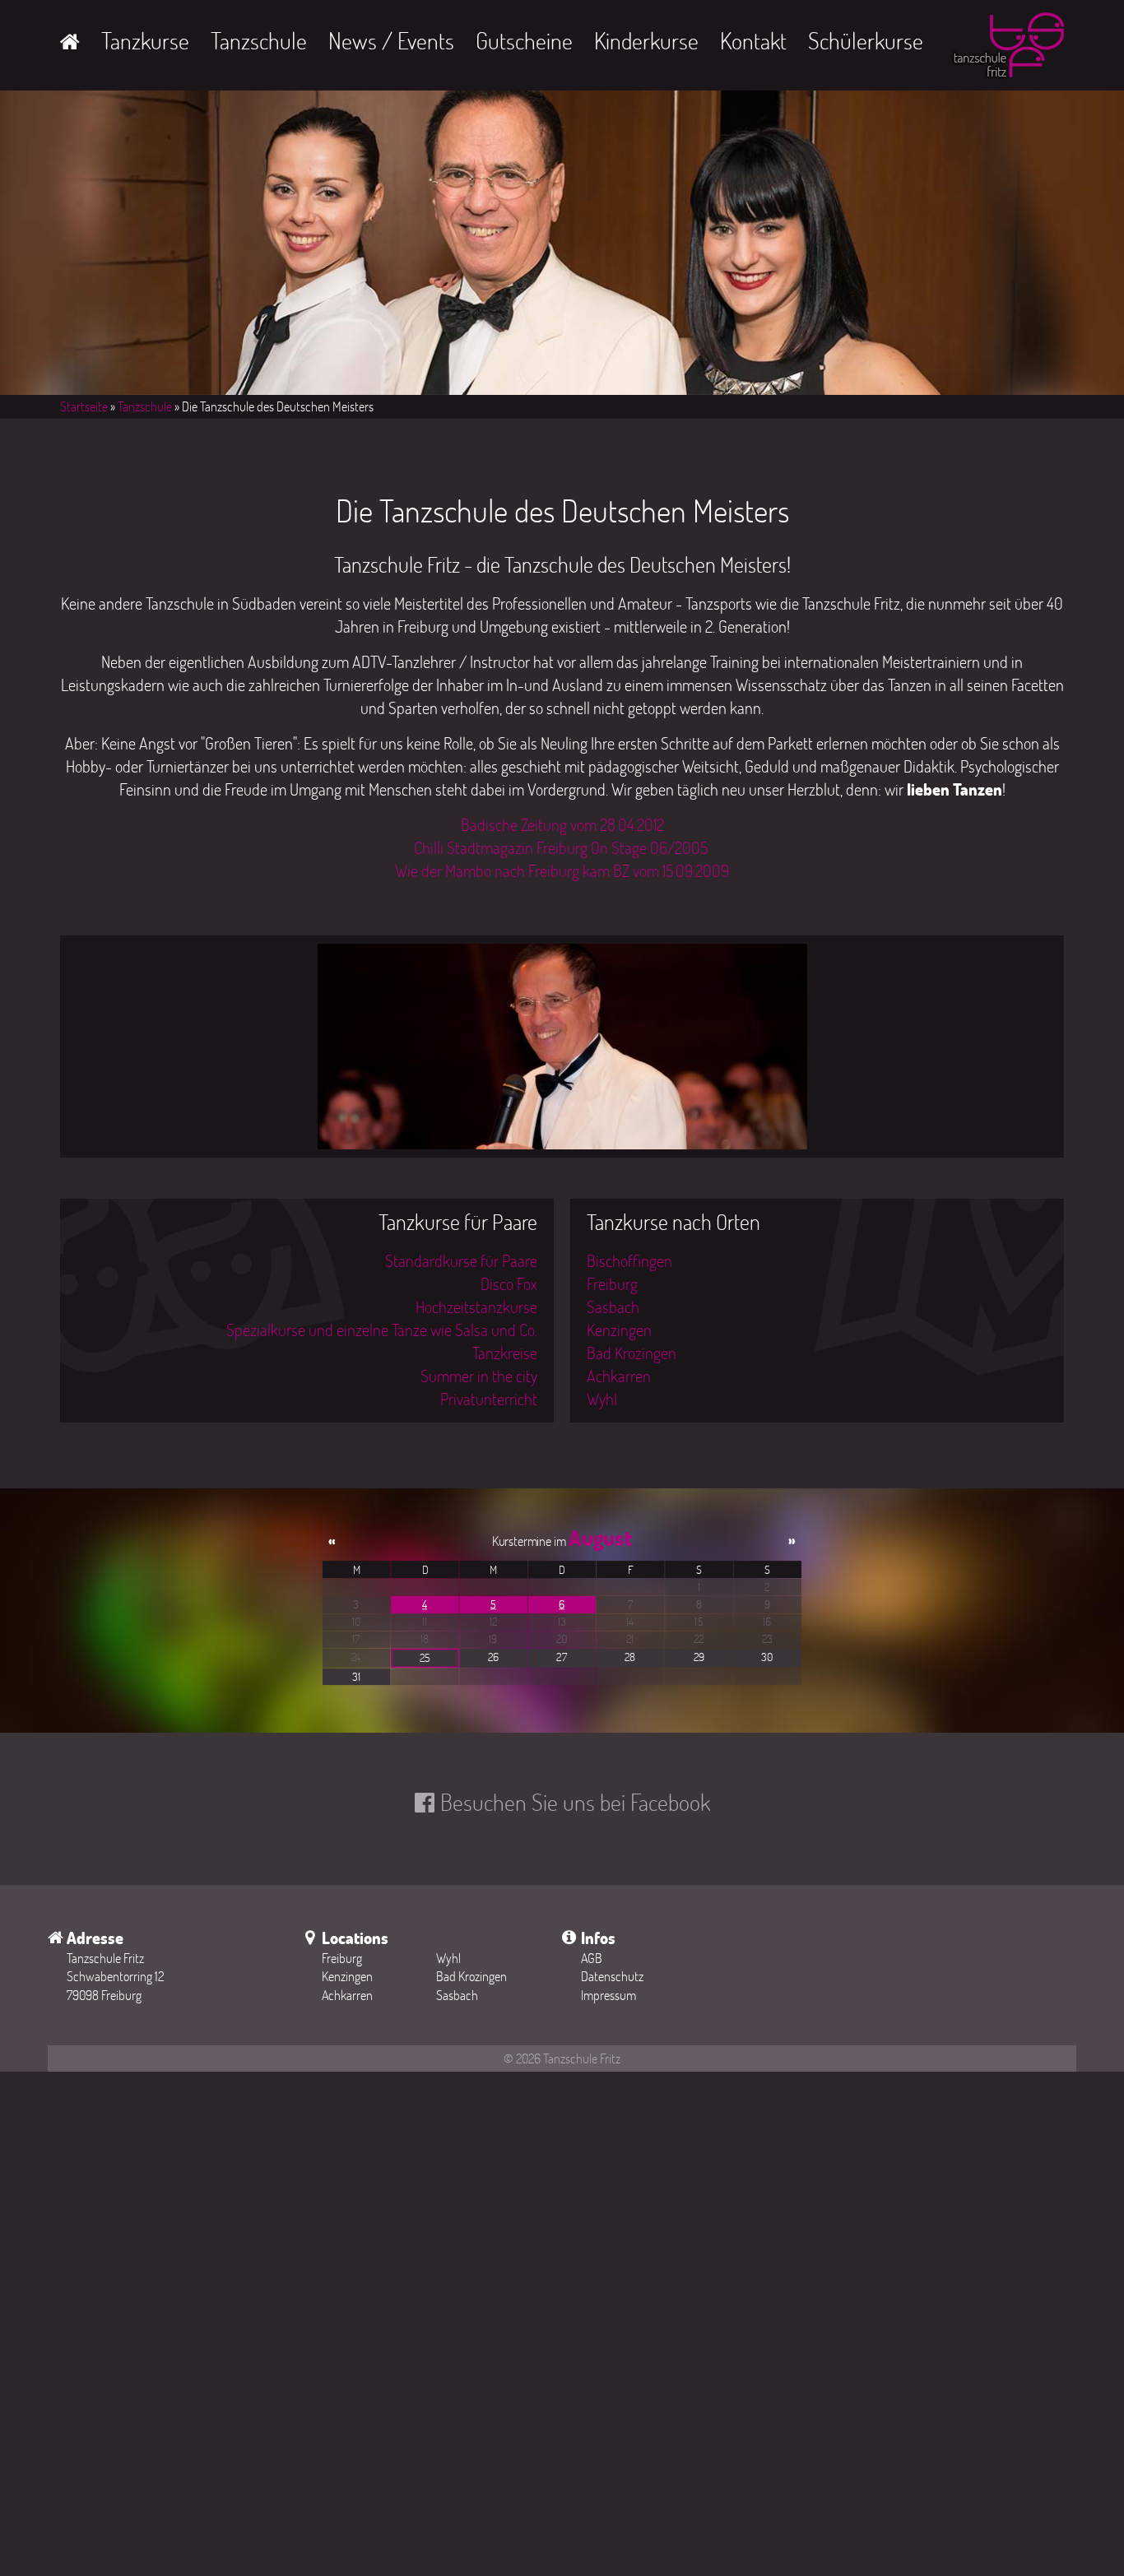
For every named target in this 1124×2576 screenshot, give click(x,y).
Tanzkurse (145, 40)
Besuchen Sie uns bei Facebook (575, 1802)
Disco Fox (509, 1283)
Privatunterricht (489, 1399)
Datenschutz (612, 1976)
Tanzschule (259, 40)
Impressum (608, 1995)
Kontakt (753, 40)
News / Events (391, 40)
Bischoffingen (629, 1260)
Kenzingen (619, 1330)
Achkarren (619, 1376)
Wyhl (602, 1399)
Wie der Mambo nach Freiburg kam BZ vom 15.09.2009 (562, 870)
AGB (592, 1958)
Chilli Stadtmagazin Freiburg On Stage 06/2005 (562, 847)
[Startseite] (1007, 49)
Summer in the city (479, 1376)
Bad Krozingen (632, 1353)
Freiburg (612, 1283)
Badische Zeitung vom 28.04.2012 (562, 824)
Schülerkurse (866, 40)
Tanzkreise (505, 1353)
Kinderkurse (646, 40)
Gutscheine (524, 40)
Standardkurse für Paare (461, 1260)
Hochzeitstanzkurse (476, 1307)
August (600, 1538)
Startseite (84, 406)
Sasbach (613, 1307)
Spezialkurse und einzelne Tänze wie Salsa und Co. (382, 1330)
